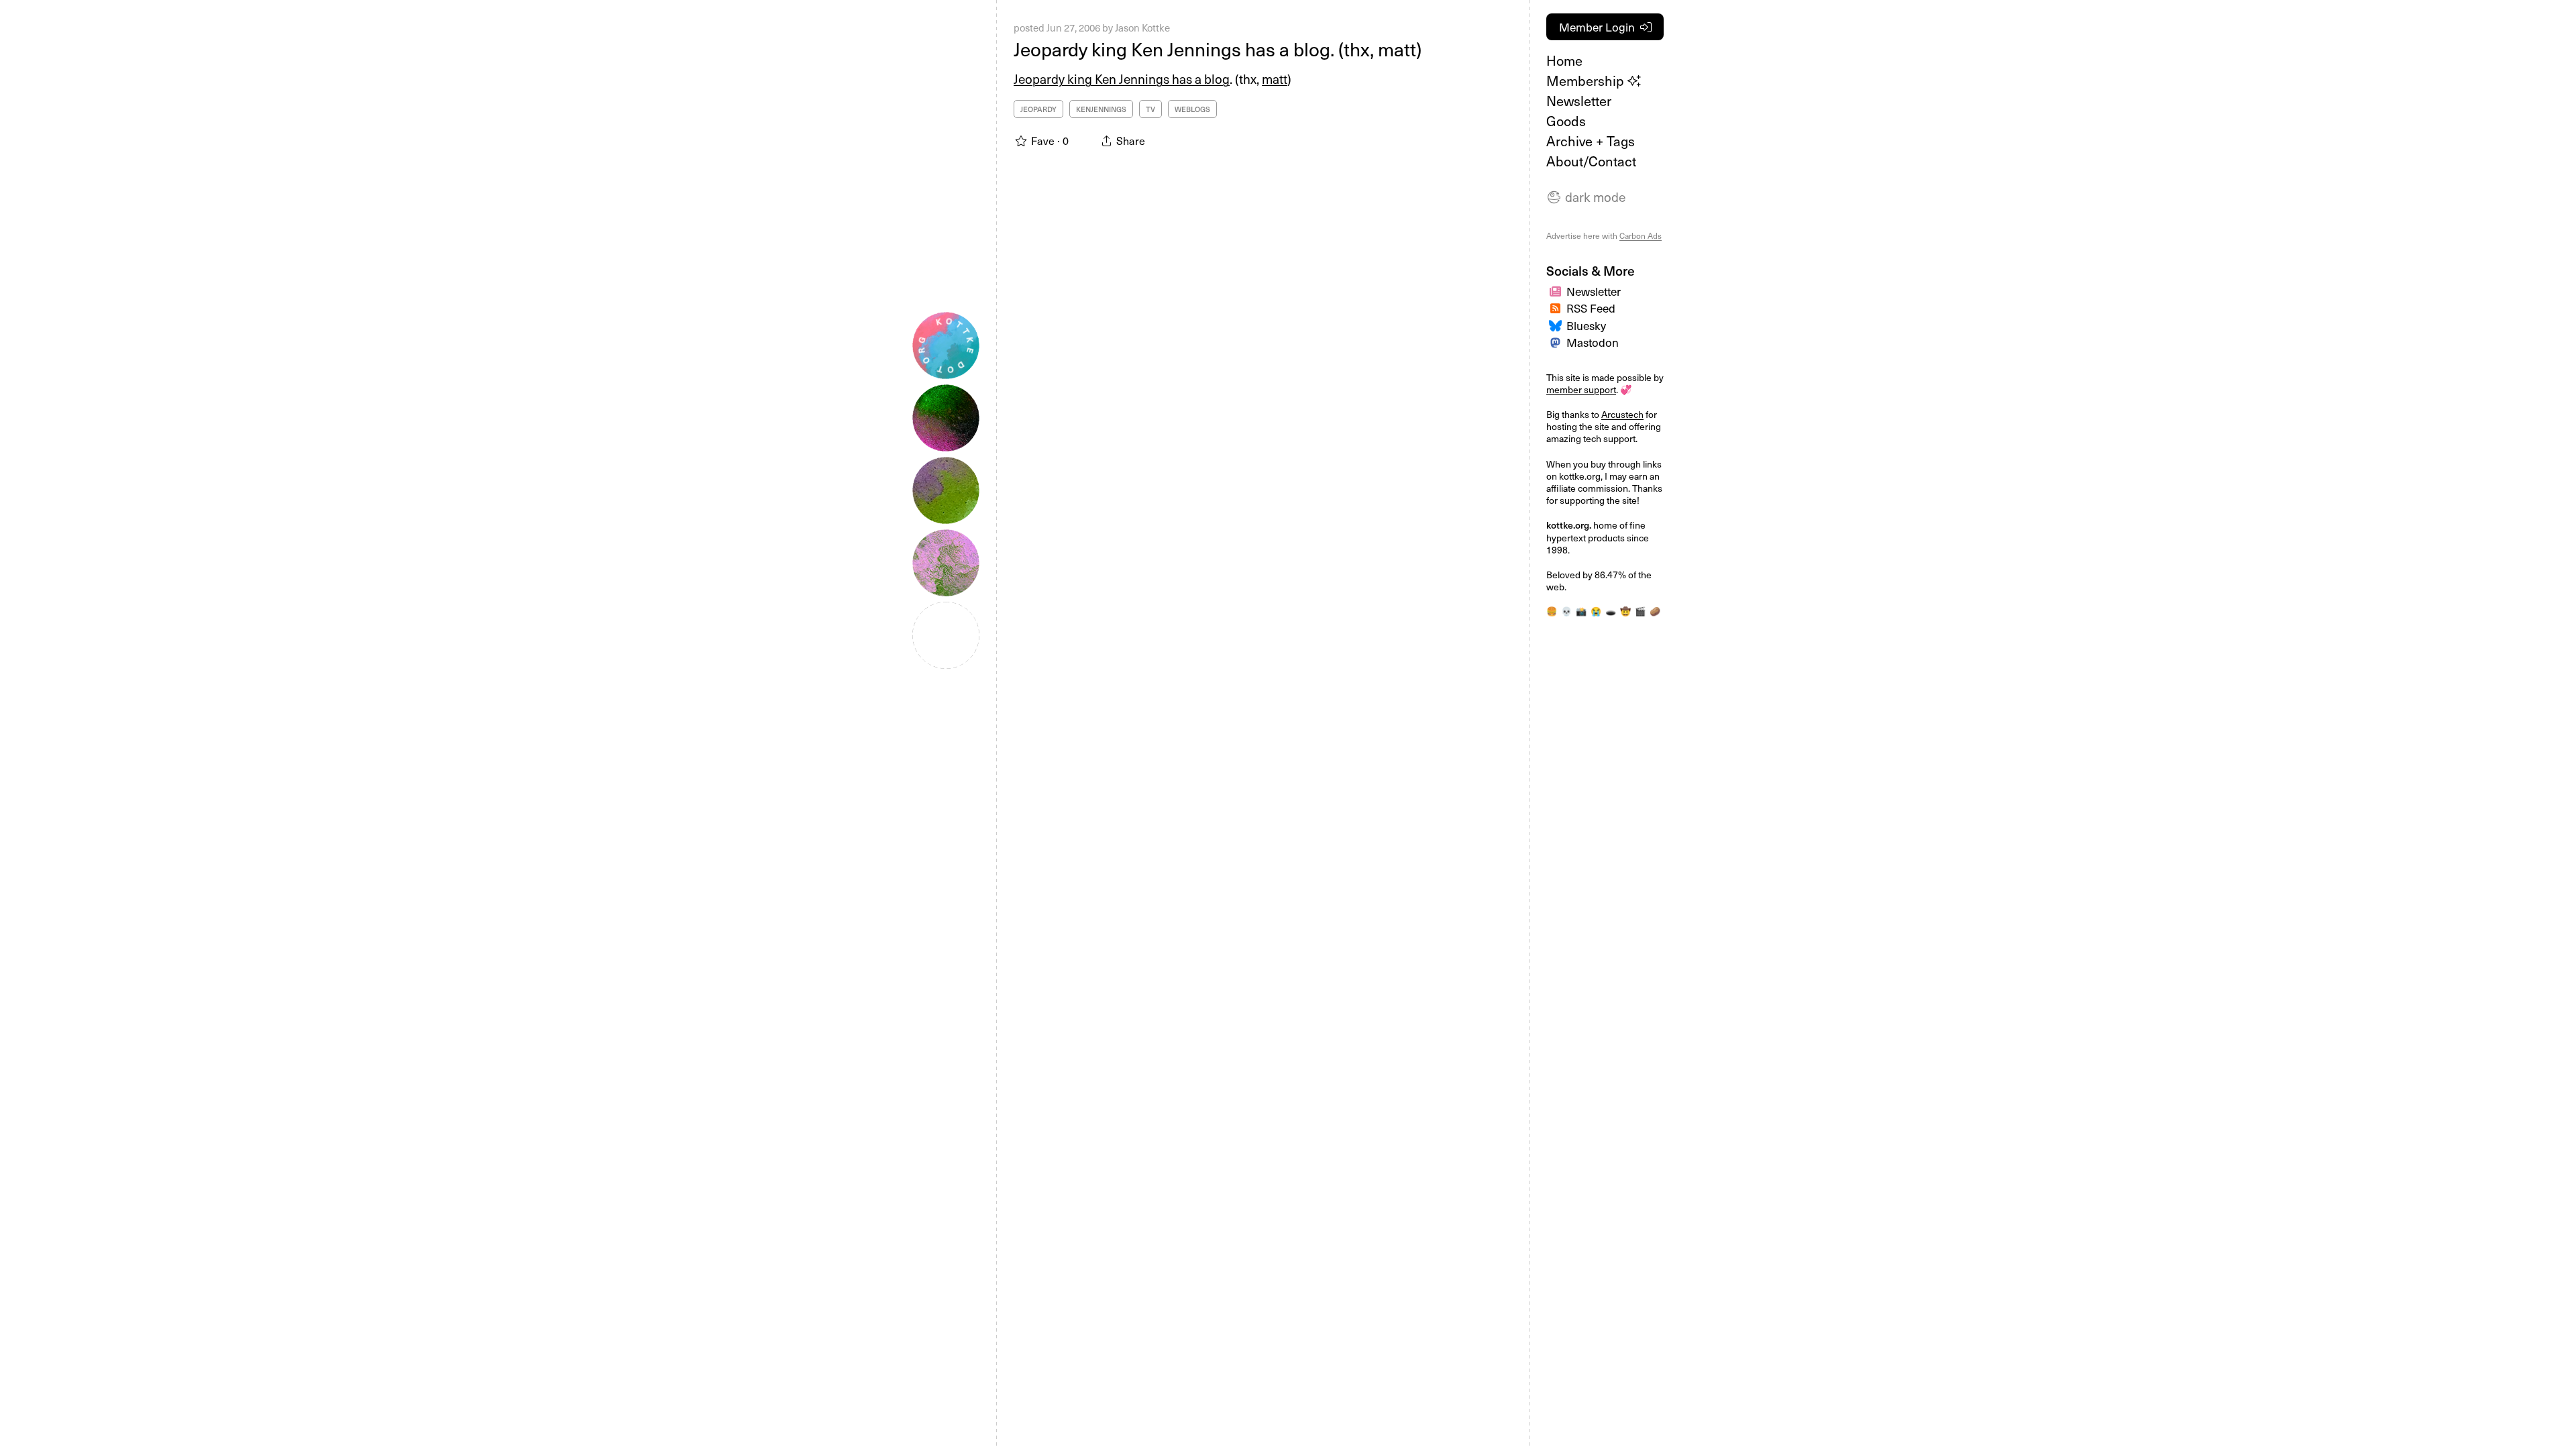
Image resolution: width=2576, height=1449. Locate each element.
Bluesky (1586, 325)
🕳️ (1611, 611)
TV (1150, 109)
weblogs (1192, 109)
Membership (1587, 80)
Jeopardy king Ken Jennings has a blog (1122, 78)
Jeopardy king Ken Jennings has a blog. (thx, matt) (1218, 49)
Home (1564, 60)
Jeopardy (1038, 109)
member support (1581, 389)
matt (1275, 78)
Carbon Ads (1641, 235)
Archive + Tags (1591, 141)
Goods (1566, 121)
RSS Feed (1591, 308)
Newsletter (1579, 101)
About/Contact (1591, 161)
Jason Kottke (1142, 28)
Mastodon (1593, 342)
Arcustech (1622, 414)
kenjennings (1101, 109)
